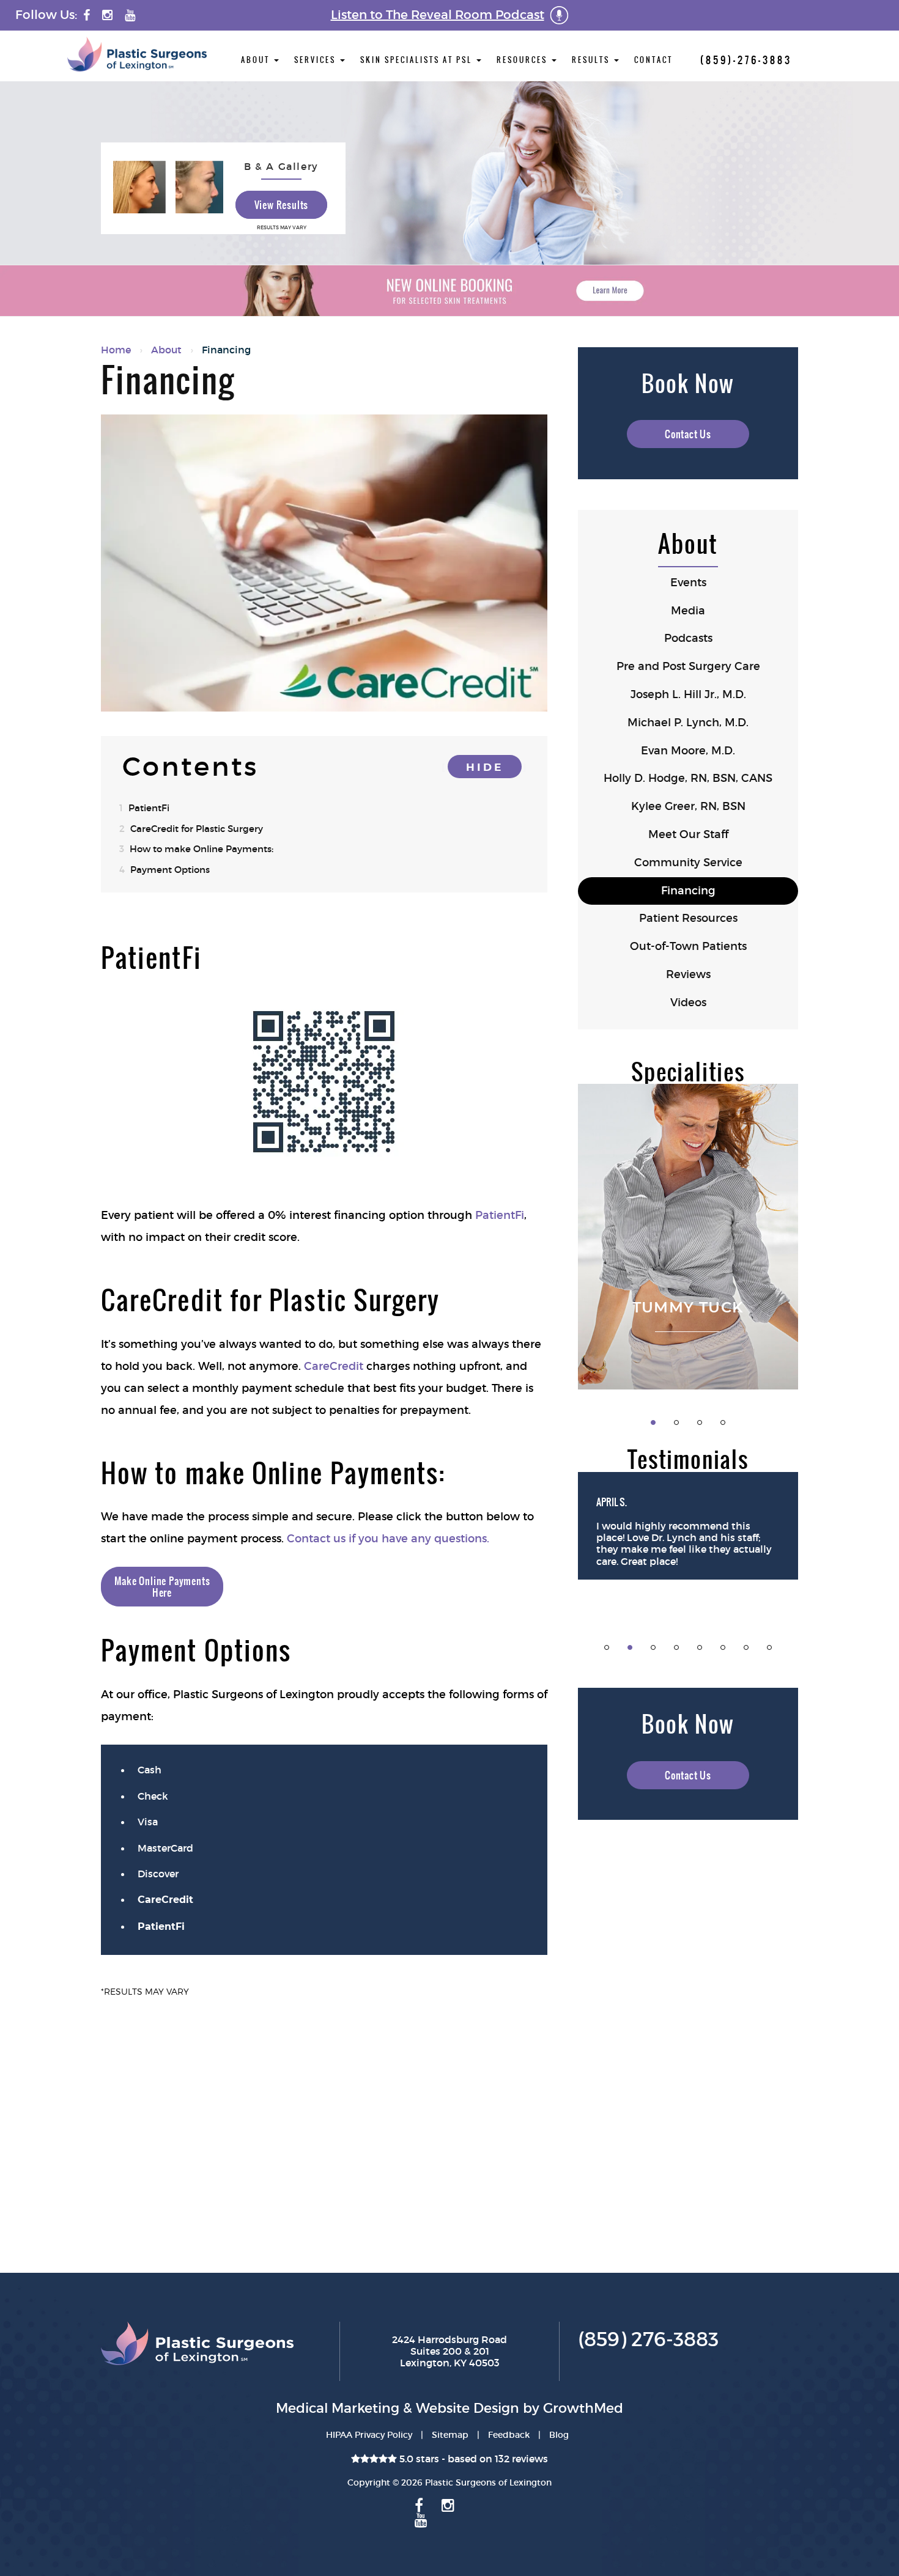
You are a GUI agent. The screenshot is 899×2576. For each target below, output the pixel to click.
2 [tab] (676, 1422)
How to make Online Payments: (196, 849)
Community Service (688, 863)
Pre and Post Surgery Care (688, 666)
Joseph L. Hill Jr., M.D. (688, 694)
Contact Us (688, 434)
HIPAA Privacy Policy (369, 2435)
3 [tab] (700, 1422)
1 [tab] (653, 1422)
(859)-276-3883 (746, 60)
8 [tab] (769, 1647)
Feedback (509, 2435)
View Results (282, 205)
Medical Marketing (338, 2408)
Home (116, 350)
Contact (653, 60)
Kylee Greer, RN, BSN (688, 806)
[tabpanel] (688, 1237)
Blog (559, 2435)
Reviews (688, 974)
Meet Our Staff (688, 834)
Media (688, 611)
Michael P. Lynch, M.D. (688, 723)
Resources (523, 60)
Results (592, 60)
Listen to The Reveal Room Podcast (438, 15)
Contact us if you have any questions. (388, 1539)
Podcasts (688, 638)
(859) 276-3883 (648, 2339)
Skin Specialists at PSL (418, 60)
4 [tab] (723, 1422)
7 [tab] (746, 1647)
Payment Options (165, 870)
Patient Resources (688, 918)
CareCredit (334, 1366)
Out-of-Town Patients (688, 946)
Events (688, 583)
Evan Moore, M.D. (688, 751)
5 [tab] (700, 1647)
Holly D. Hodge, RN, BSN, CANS (688, 778)
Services (316, 60)
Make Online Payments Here (162, 1587)
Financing (688, 891)
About (257, 60)
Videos (688, 1003)
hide (485, 767)
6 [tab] (723, 1647)
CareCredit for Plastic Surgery (191, 829)
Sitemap (450, 2435)
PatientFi (144, 808)
